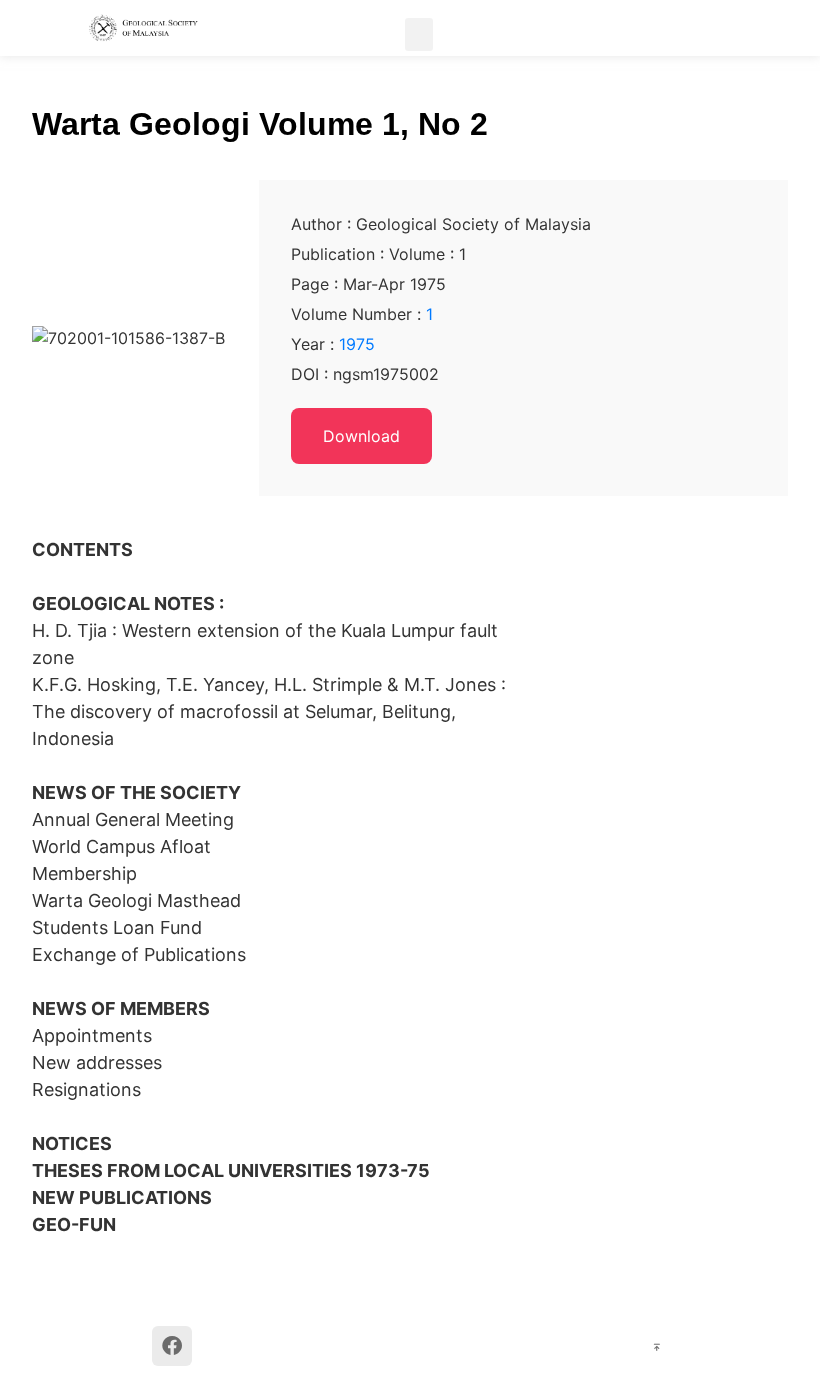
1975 (357, 344)
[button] (419, 34)
